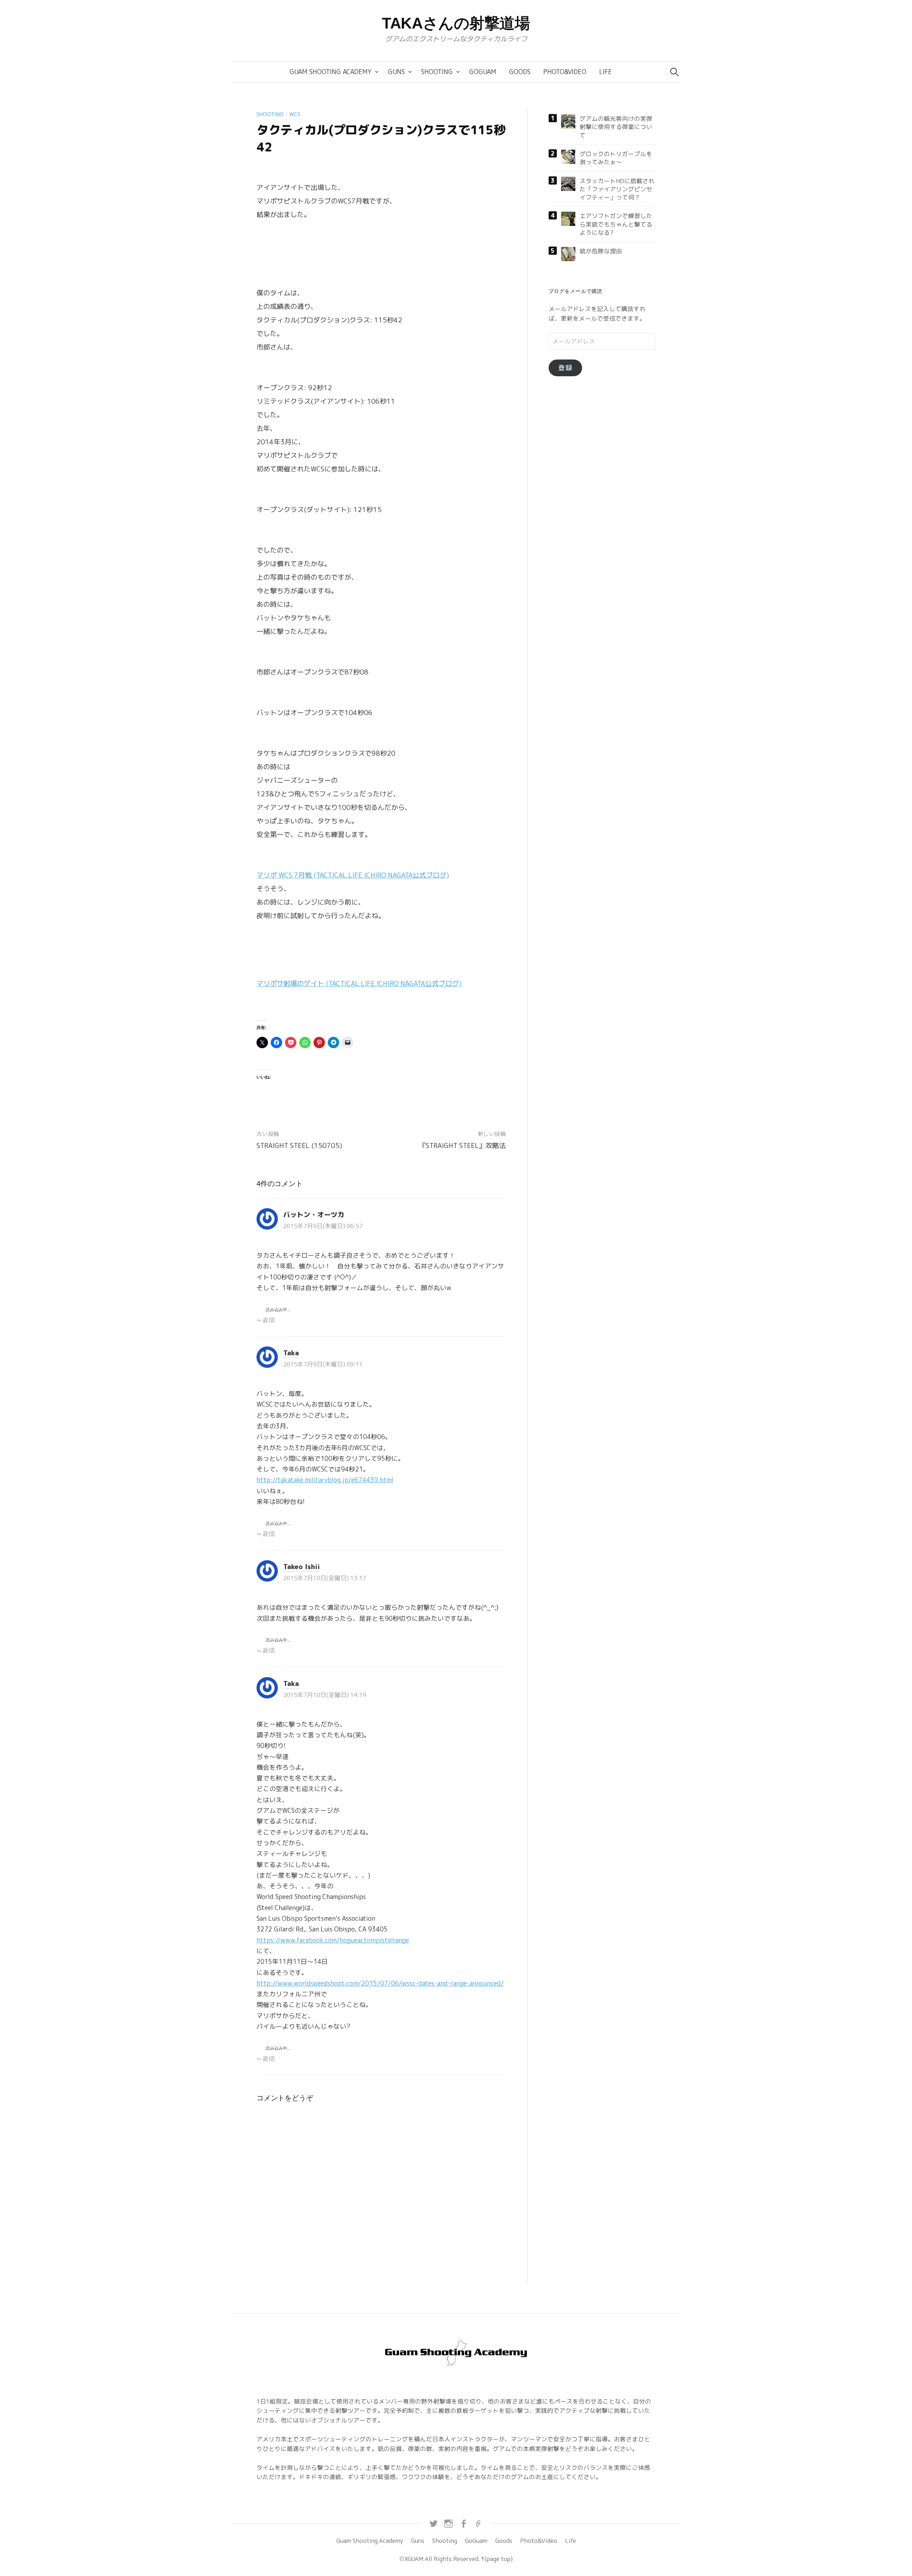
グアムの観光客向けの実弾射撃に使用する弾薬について (616, 127)
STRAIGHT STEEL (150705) (299, 1145)
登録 (565, 368)
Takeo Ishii (302, 1567)
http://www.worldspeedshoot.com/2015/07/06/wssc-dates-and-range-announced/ (380, 1983)
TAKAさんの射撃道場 (456, 23)
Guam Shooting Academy (331, 72)
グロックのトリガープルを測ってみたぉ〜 (616, 158)
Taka (291, 1353)
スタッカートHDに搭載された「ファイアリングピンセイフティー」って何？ (617, 189)
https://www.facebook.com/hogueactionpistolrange (333, 1940)
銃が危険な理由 (601, 251)
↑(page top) (496, 2559)
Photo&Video (565, 72)
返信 (269, 1320)
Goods (520, 72)
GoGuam (483, 72)
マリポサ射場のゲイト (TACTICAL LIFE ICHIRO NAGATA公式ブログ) (359, 983)
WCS (295, 114)
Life (606, 72)
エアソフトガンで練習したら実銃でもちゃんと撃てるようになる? (616, 224)
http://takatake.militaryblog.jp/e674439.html (325, 1480)
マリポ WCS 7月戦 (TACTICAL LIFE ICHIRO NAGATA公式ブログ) (353, 875)
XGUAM (414, 2559)
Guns (396, 72)
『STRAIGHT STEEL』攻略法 (462, 1145)
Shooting (437, 72)
